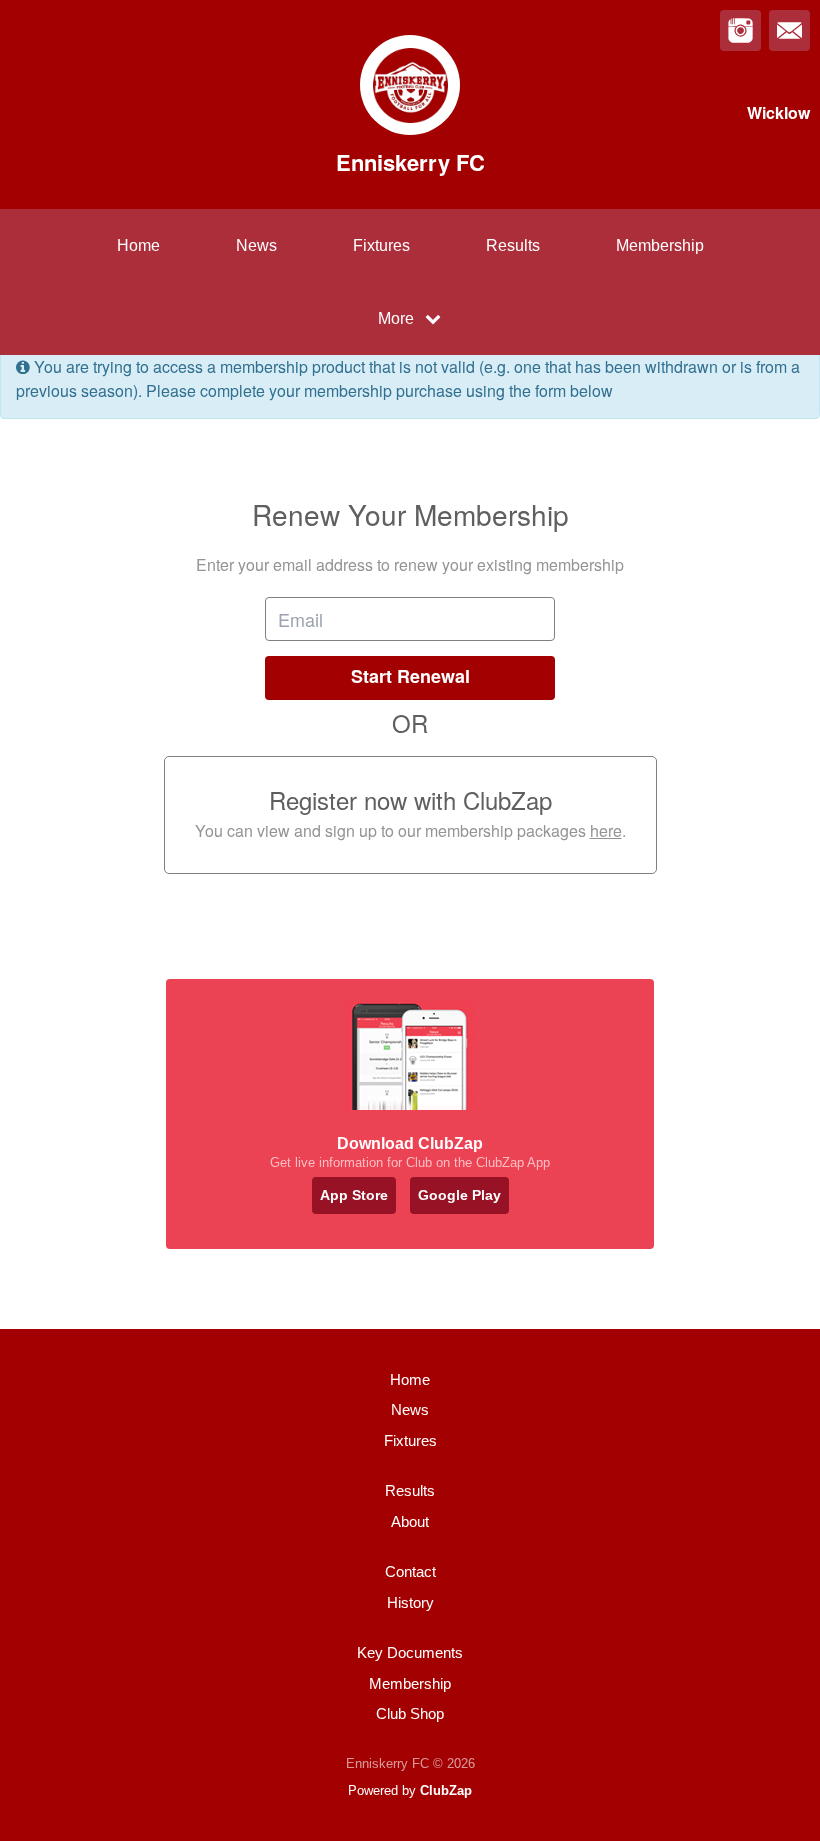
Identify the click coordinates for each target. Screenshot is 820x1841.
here (606, 830)
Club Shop (410, 1713)
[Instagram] (740, 30)
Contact (410, 1571)
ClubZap (446, 1790)
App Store (354, 1195)
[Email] (789, 30)
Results (513, 245)
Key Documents (410, 1652)
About (410, 1521)
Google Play (459, 1195)
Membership (660, 245)
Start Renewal (410, 676)
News (256, 245)
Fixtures (381, 245)
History (410, 1602)
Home (138, 245)
